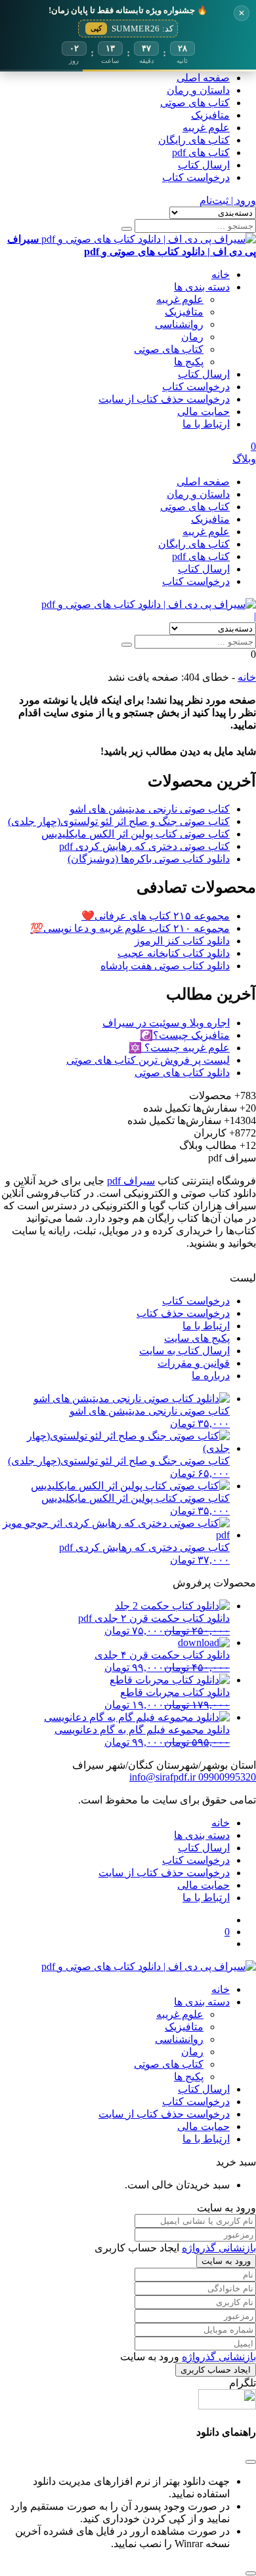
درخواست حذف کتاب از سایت (164, 399)
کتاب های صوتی (195, 103)
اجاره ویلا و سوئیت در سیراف (166, 1023)
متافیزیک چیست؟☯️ (185, 1035)
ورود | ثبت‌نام (228, 200)
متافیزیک (210, 115)
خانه (221, 274)
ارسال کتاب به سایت (184, 1351)
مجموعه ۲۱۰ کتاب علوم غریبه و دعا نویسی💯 (130, 928)
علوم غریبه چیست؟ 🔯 (179, 1048)
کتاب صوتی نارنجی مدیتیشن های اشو (150, 809)
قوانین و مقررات (194, 1363)
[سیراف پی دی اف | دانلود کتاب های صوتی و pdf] (149, 604)
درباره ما (211, 1376)
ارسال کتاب (204, 165)
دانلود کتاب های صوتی (182, 1073)
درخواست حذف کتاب (183, 1313)
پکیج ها (189, 362)
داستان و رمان (198, 90)
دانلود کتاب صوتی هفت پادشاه (165, 966)
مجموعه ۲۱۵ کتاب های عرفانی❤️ (156, 916)
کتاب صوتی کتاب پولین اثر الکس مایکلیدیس (136, 834)
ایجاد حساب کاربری (216, 2370)
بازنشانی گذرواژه (219, 2248)
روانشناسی (179, 324)
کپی (96, 28)
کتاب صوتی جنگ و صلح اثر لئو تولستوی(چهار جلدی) (119, 821)
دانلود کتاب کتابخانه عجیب (174, 953)
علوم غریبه (206, 128)
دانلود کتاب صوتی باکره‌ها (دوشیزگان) (149, 859)
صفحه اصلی (203, 78)
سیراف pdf (131, 1181)
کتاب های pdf (201, 152)
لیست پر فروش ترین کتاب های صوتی (148, 1060)
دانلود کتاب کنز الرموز (182, 941)
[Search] (127, 229)
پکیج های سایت (197, 1338)
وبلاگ (244, 459)
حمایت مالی (203, 412)
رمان (192, 337)
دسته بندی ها (202, 287)
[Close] (251, 2573)
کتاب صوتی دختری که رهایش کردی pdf (144, 846)
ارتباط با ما (206, 424)
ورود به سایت (226, 2261)
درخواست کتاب (196, 177)
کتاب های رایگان (194, 140)
